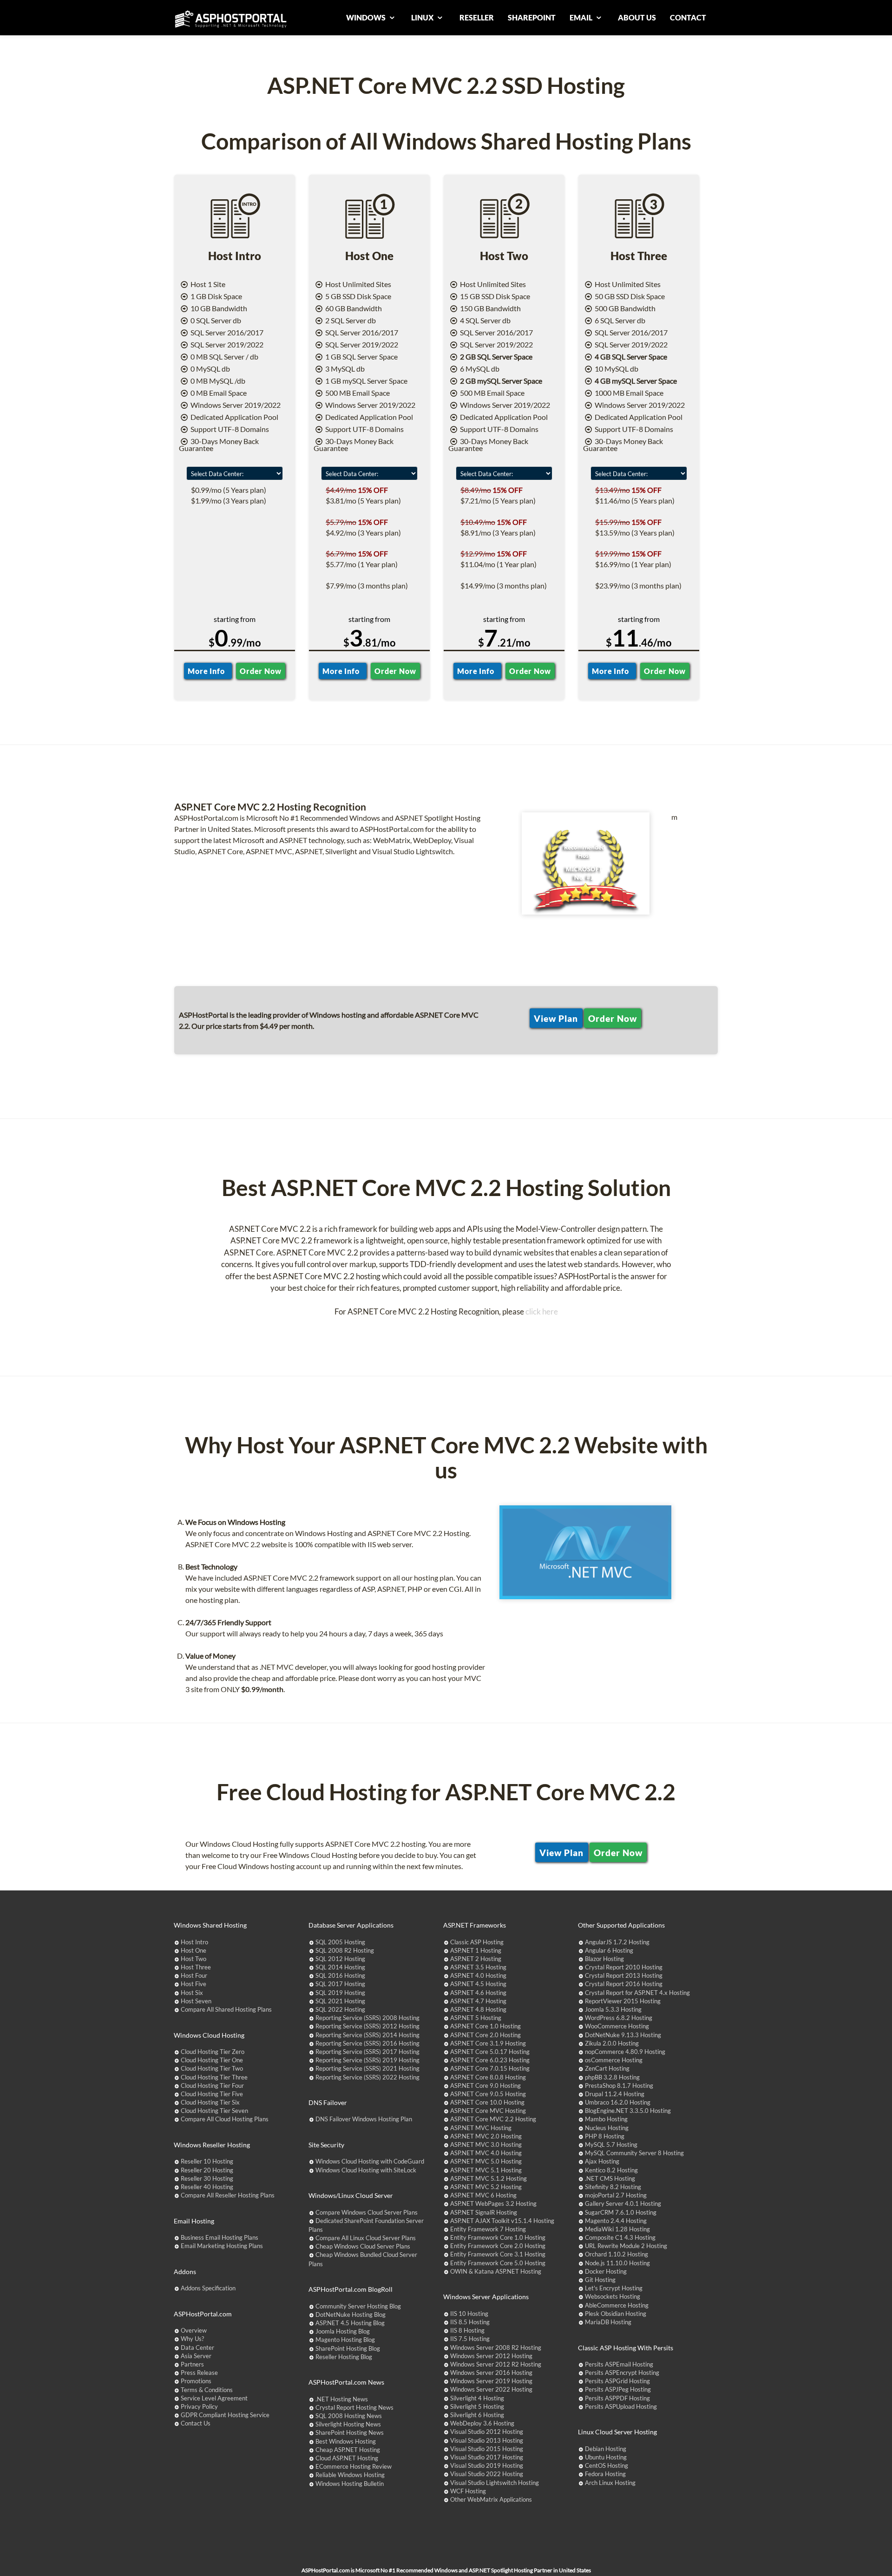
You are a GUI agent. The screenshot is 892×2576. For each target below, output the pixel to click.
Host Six (192, 1993)
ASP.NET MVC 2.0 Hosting (486, 2136)
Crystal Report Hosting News (354, 2407)
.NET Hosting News (342, 2399)
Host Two (193, 1959)
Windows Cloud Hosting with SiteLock (366, 2170)
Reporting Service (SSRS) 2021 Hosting (367, 2068)
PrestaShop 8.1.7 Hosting (619, 2086)
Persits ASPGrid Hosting (617, 2381)
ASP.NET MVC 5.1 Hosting (486, 2170)
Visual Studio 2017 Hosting (487, 2457)
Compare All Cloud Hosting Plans (225, 2119)
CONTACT (688, 17)
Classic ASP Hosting (477, 1942)
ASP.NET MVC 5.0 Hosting (486, 2161)
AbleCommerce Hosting (617, 2305)
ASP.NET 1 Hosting (476, 1950)
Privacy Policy (199, 2406)
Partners (192, 2364)
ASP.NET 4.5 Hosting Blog (350, 2323)
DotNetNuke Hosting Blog (351, 2314)
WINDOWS (367, 17)
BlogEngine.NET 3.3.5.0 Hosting (628, 2111)
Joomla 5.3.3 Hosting (613, 2009)
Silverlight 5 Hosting (477, 2406)
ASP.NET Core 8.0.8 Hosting (488, 2077)
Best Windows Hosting (346, 2441)
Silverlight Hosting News (348, 2424)
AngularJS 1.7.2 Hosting (617, 1942)
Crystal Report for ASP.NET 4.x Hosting (637, 1993)
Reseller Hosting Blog (344, 2357)
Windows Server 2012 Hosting (491, 2356)
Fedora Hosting (605, 2474)
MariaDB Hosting (608, 2322)
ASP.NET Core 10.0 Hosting (487, 2102)
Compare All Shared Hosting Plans (226, 2009)
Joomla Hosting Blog (343, 2331)
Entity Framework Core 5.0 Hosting (498, 2263)
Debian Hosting (606, 2449)
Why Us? (192, 2339)
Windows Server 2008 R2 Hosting (496, 2347)
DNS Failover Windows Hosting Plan (364, 2119)
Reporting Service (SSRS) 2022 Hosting (367, 2077)
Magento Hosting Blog (345, 2340)
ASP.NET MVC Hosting (481, 2128)
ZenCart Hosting (607, 2068)
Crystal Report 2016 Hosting (624, 1984)
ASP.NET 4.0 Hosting (478, 1975)
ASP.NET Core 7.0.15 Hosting (490, 2068)
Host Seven (196, 2001)
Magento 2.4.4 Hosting (616, 2221)
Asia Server (196, 2356)
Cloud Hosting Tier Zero (213, 2052)
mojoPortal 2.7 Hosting (616, 2195)
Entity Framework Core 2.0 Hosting (498, 2246)
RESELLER (477, 17)
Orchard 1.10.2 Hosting (617, 2254)
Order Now (260, 671)
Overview (194, 2330)
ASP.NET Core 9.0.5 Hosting (488, 2094)
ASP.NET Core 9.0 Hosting (485, 2086)
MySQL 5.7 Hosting (611, 2144)
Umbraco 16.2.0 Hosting (618, 2102)
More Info (208, 671)
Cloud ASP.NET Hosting (347, 2458)
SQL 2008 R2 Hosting (345, 1950)
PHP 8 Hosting (605, 2136)
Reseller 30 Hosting (207, 2178)
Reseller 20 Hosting (207, 2170)
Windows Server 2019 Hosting (491, 2381)
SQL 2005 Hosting (340, 1942)
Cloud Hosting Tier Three (214, 2077)
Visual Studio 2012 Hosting (487, 2432)
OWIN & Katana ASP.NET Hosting (496, 2271)
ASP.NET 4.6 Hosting (478, 1993)
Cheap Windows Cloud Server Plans (363, 2246)
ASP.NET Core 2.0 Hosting (485, 2035)
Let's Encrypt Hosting (614, 2288)
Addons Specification (208, 2288)
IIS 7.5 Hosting (470, 2339)
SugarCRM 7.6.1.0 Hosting (621, 2212)
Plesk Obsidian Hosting (616, 2314)
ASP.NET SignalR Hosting (484, 2212)
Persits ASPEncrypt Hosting (622, 2373)
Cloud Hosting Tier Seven (214, 2111)
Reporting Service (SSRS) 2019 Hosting (367, 2060)
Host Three (196, 1967)
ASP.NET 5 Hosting (476, 2018)
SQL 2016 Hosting (340, 1975)
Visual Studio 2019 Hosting (487, 2465)
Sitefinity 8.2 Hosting (613, 2187)
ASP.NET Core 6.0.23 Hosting (490, 2060)
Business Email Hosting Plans (220, 2237)
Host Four (194, 1975)
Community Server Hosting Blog (358, 2306)
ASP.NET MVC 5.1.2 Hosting (489, 2178)
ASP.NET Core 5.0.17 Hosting (490, 2052)
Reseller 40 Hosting (207, 2187)
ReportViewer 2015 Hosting (623, 2001)
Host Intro (194, 1942)
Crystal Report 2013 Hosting (624, 1975)
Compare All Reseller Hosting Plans (228, 2195)
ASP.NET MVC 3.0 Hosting (486, 2144)
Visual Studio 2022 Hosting (487, 2474)
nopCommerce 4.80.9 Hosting (625, 2052)
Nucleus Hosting (607, 2128)
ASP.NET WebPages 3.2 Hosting (493, 2203)
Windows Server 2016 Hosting (491, 2373)
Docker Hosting (606, 2271)
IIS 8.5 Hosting (470, 2322)
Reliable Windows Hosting (350, 2475)
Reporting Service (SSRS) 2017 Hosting (367, 2052)
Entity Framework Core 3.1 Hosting (498, 2254)
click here (542, 1311)
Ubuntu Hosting (606, 2457)
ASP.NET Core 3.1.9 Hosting (488, 2043)
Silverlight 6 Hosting (477, 2415)
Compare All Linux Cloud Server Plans (366, 2238)
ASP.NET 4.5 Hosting (478, 1984)
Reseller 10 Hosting (207, 2161)
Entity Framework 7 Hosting (488, 2229)
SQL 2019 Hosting (340, 1993)
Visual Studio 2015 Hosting (487, 2449)
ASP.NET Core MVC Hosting (488, 2111)
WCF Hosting (468, 2491)
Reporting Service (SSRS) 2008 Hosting (367, 2018)
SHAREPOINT (532, 17)
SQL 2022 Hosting (340, 2009)
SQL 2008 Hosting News (349, 2416)
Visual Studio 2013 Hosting (487, 2440)
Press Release (199, 2373)
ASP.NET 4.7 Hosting (478, 2001)
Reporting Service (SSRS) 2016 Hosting (367, 2043)
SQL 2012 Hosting (340, 1959)
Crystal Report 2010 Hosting (624, 1967)
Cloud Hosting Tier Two (212, 2068)
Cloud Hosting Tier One (212, 2060)
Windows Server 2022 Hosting (491, 2389)
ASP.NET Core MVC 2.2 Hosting (493, 2119)
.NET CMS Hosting (610, 2178)
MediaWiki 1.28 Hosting (617, 2229)
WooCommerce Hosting (617, 2026)
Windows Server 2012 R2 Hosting (496, 2364)
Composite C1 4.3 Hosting (620, 2237)
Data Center (197, 2347)
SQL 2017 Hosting (340, 1984)
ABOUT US (637, 17)
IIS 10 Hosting (469, 2314)
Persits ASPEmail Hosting (619, 2364)
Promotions (196, 2381)
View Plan (556, 1018)
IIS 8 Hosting (467, 2330)
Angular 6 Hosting (609, 1950)
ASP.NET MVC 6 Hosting (483, 2195)
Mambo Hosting (606, 2119)
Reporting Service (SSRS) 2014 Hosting (367, 2035)
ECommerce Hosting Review (354, 2466)
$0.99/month (262, 1689)
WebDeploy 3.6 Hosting (482, 2423)
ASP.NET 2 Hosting (476, 1959)
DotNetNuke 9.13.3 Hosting (623, 2035)
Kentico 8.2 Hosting (611, 2170)
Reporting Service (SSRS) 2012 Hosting (367, 2026)
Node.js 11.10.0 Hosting (617, 2263)
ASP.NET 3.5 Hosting (478, 1967)
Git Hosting (600, 2280)
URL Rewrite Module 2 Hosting (626, 2246)
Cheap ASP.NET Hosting (348, 2450)
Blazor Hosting (604, 1959)
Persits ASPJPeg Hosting (618, 2389)
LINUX (423, 17)
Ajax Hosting (602, 2161)
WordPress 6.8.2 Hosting (619, 2018)
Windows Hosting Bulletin (350, 2484)
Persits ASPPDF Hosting (617, 2398)
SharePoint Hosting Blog (348, 2348)
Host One (193, 1950)
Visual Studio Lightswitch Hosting (495, 2483)
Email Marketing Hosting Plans (222, 2246)
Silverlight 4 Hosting (477, 2398)
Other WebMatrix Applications (491, 2499)
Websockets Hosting (613, 2296)
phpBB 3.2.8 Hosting (612, 2077)
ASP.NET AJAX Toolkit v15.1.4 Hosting (502, 2221)
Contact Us (196, 2423)
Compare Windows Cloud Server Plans (367, 2212)
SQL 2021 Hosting (340, 2001)
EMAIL (582, 17)
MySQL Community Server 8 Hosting (634, 2153)
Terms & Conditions (207, 2390)
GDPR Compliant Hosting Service (225, 2415)
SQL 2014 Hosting (340, 1967)
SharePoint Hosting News (350, 2432)
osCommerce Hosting (614, 2060)
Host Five (193, 1984)
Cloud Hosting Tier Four (212, 2086)
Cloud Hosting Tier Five (212, 2094)
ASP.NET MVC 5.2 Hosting (486, 2187)
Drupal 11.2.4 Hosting (615, 2094)
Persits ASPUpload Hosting (621, 2406)
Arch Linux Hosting (610, 2483)
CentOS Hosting (607, 2465)
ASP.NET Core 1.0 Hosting (485, 2026)
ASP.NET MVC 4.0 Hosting (486, 2153)
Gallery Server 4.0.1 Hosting (623, 2203)
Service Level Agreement (214, 2398)
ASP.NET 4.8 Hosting (478, 2009)
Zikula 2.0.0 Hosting (612, 2043)
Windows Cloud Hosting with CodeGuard (370, 2161)
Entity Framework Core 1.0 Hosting (498, 2237)
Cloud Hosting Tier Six (210, 2102)
